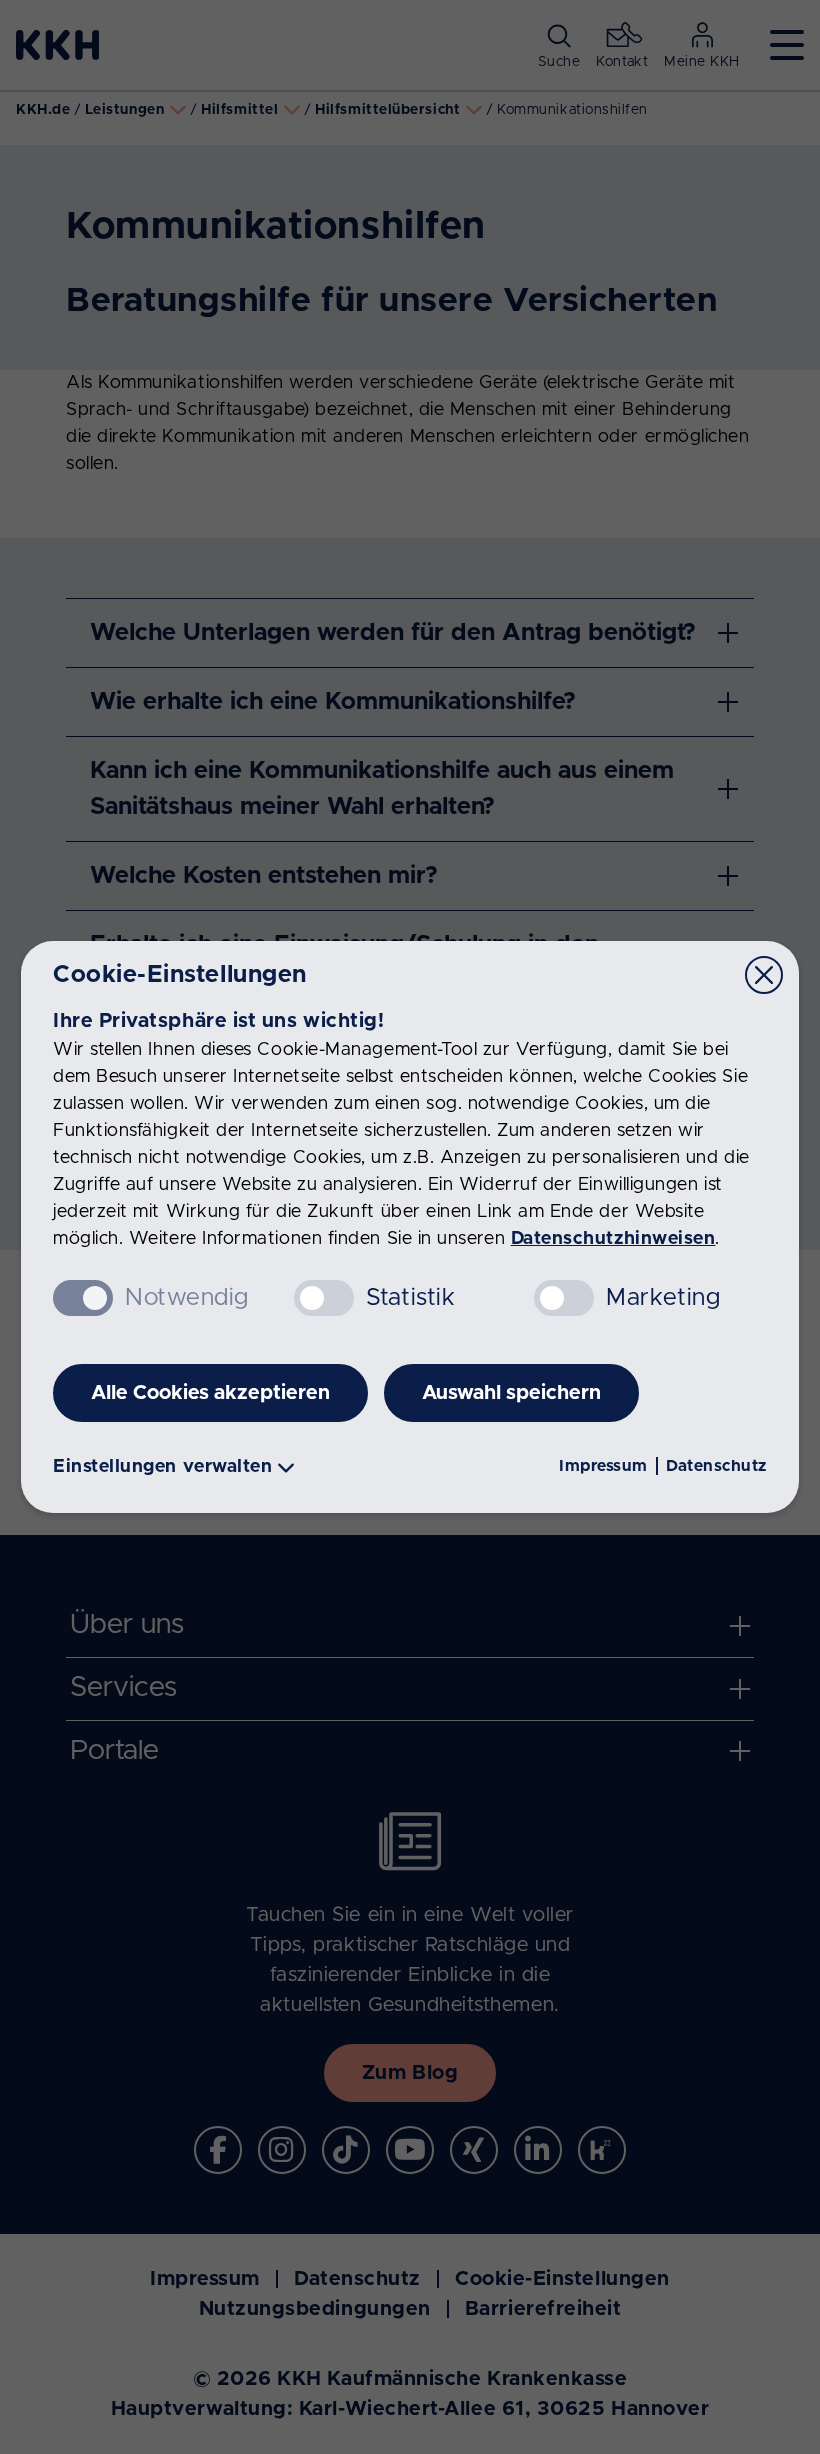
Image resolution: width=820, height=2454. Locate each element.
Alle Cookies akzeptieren (210, 1393)
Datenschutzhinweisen (613, 1239)
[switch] (324, 1298)
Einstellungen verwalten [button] (162, 1467)
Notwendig (187, 1298)
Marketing (663, 1298)
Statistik (411, 1298)
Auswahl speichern (511, 1393)
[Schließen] (764, 975)
